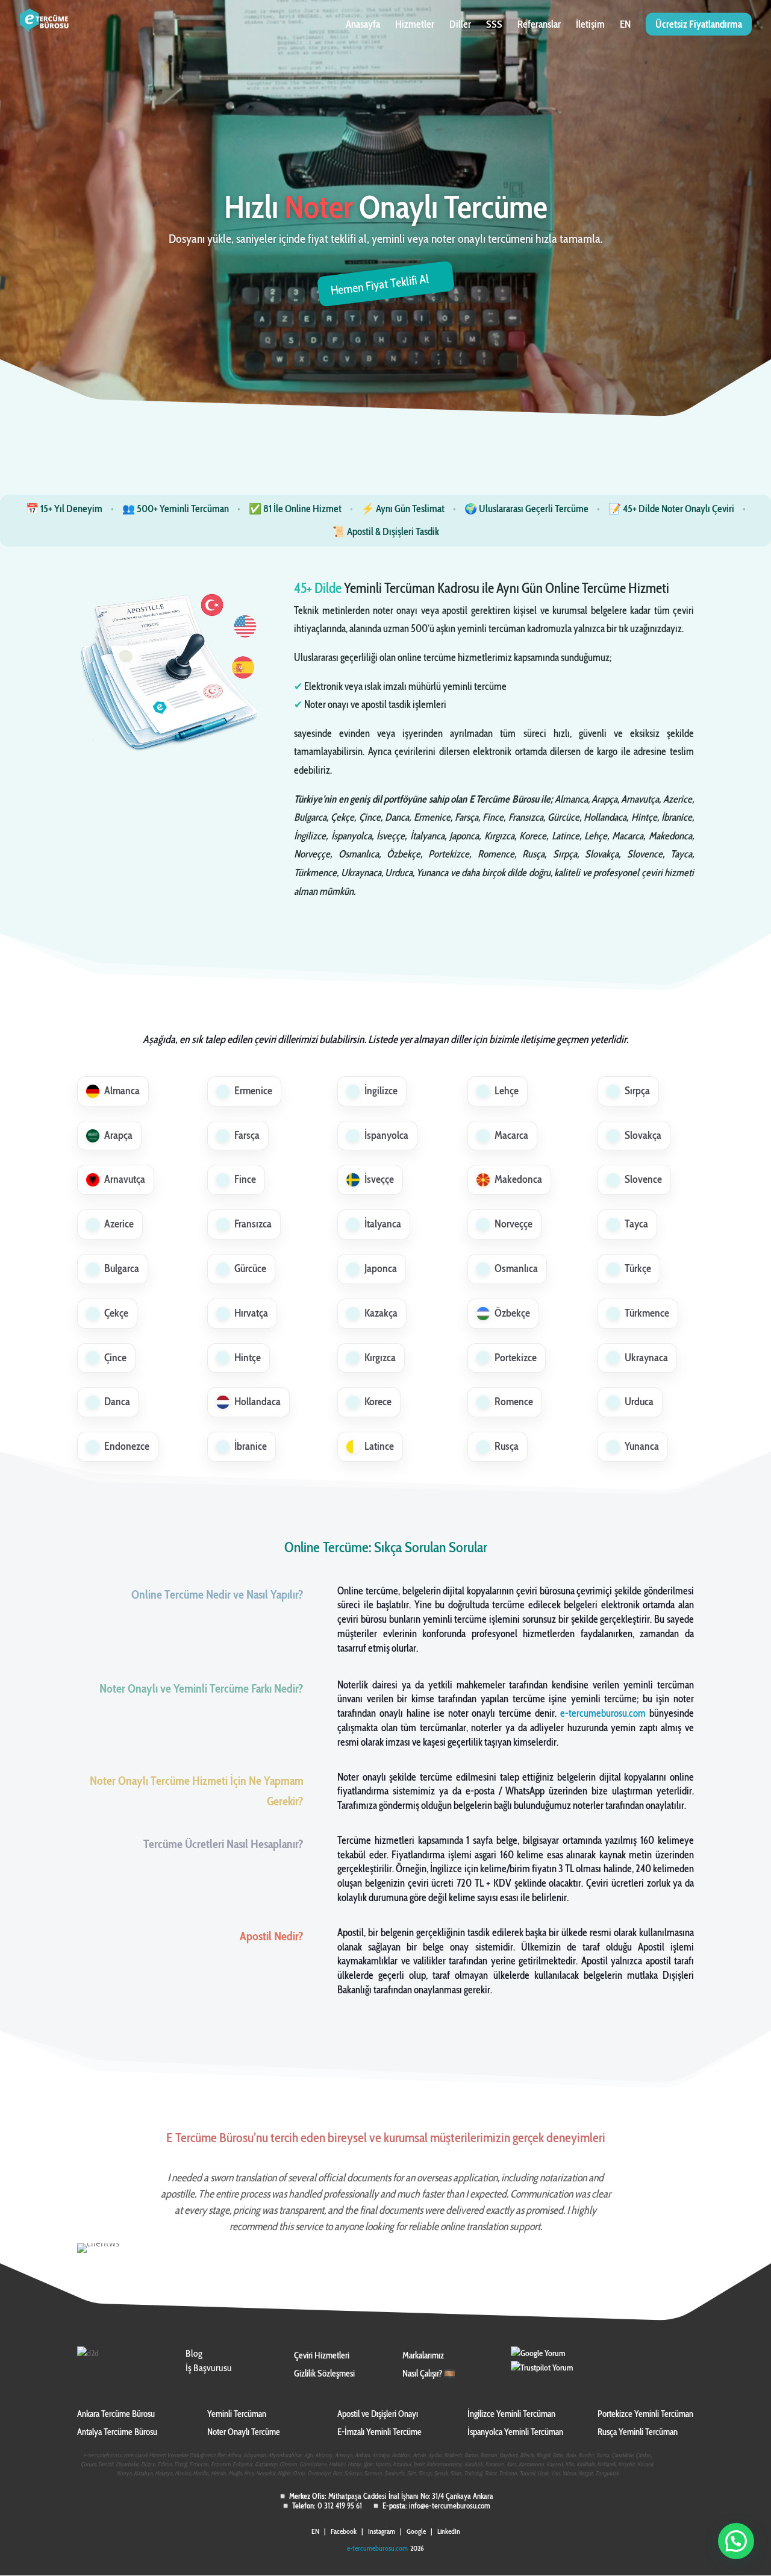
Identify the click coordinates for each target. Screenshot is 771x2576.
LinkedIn (449, 2531)
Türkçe (638, 1268)
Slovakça (643, 1135)
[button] (736, 2541)
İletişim (590, 25)
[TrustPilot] (542, 2368)
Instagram (382, 2531)
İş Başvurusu (209, 2368)
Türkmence (647, 1313)
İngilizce (381, 1091)
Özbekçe (512, 1313)
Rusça (507, 1446)
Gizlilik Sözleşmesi (324, 2374)
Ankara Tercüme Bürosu (116, 2414)
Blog (194, 2353)
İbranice (251, 1446)
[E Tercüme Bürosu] (538, 2353)
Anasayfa (363, 25)
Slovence (643, 1179)
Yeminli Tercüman (237, 2414)
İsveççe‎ (379, 1179)
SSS (494, 25)
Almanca (122, 1091)
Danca (117, 1402)
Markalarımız (423, 2355)
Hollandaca (258, 1402)
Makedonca (518, 1179)
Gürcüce (250, 1268)
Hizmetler (415, 25)
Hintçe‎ (248, 1358)
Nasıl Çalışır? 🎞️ (429, 2374)
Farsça (247, 1135)
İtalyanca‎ (383, 1224)
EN (625, 25)
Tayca (636, 1224)
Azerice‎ (119, 1224)
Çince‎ (115, 1358)
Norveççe (513, 1224)
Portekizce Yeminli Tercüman (645, 2414)
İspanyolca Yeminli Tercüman (515, 2432)
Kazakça (381, 1313)
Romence (514, 1402)
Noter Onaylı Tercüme (244, 2432)
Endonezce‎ (127, 1446)
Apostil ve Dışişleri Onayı (378, 2414)
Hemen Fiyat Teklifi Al (380, 284)
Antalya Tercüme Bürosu (117, 2432)
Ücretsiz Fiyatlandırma (699, 24)
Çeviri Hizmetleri (322, 2355)
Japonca (381, 1268)
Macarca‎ (511, 1135)
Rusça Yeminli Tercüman (638, 2432)
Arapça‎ (118, 1135)
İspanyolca (386, 1135)
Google (416, 2531)
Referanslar (539, 25)
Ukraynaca (646, 1358)
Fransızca (253, 1224)
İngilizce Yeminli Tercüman (511, 2414)
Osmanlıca (516, 1268)
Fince (245, 1179)
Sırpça (637, 1091)
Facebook (344, 2531)
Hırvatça (251, 1313)
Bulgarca (122, 1268)
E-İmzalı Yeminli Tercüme (379, 2432)
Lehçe (507, 1091)
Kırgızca (380, 1358)
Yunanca (642, 1446)
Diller (460, 25)
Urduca (639, 1402)
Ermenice (253, 1091)
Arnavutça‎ (125, 1179)
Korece (378, 1402)
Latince (379, 1446)
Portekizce (516, 1358)
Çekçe (116, 1313)
